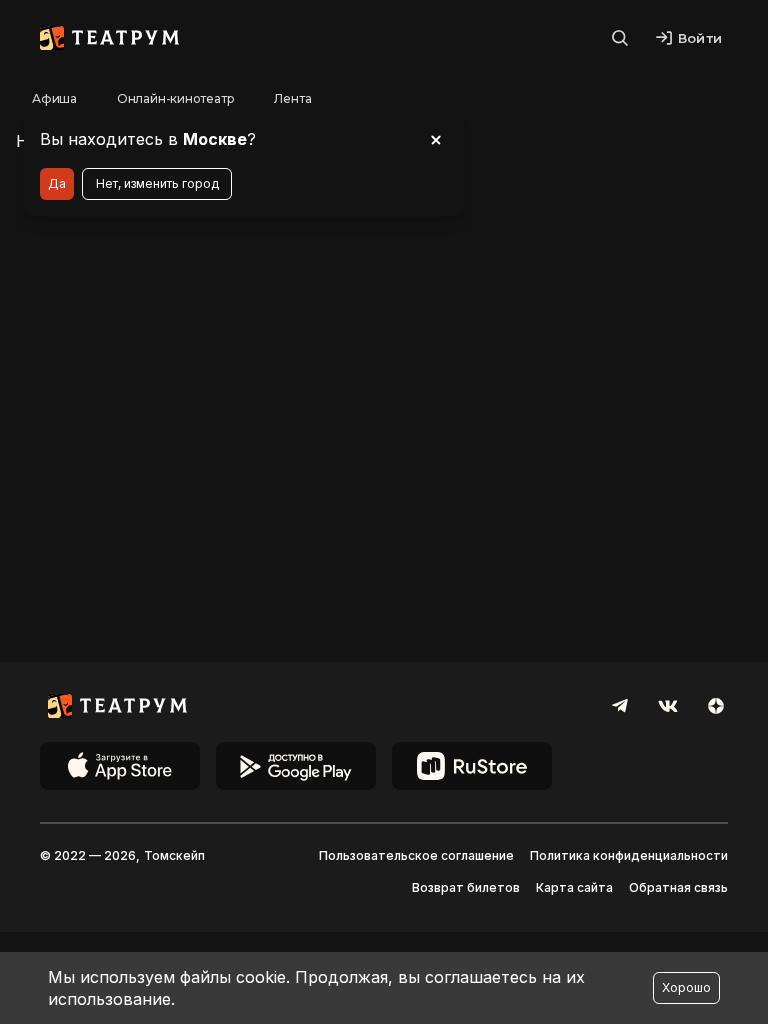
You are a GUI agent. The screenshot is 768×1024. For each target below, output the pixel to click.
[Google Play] (296, 766)
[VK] (668, 706)
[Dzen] (716, 706)
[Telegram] (620, 706)
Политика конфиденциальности (629, 855)
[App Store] (120, 766)
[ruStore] (472, 766)
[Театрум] (109, 38)
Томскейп (174, 855)
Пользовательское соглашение (416, 855)
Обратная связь (678, 887)
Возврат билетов (466, 887)
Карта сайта (574, 887)
